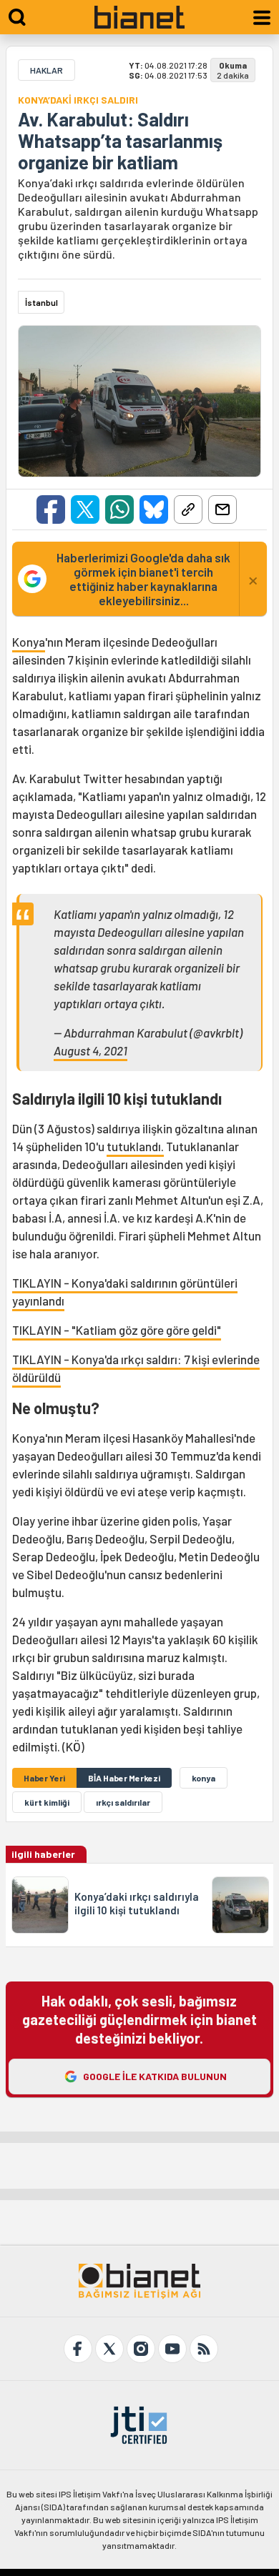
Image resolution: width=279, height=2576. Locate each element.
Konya (29, 642)
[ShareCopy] (188, 509)
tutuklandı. (135, 1146)
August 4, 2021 (90, 1050)
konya (204, 1778)
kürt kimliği (47, 1802)
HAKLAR (46, 70)
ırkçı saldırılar (123, 1802)
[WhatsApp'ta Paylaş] (119, 509)
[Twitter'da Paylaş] (85, 509)
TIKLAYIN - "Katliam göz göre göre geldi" (117, 1330)
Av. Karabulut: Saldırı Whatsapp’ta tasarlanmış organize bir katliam (120, 141)
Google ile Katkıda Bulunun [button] (155, 2076)
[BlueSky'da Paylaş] (154, 509)
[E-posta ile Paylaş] (222, 509)
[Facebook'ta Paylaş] (51, 509)
